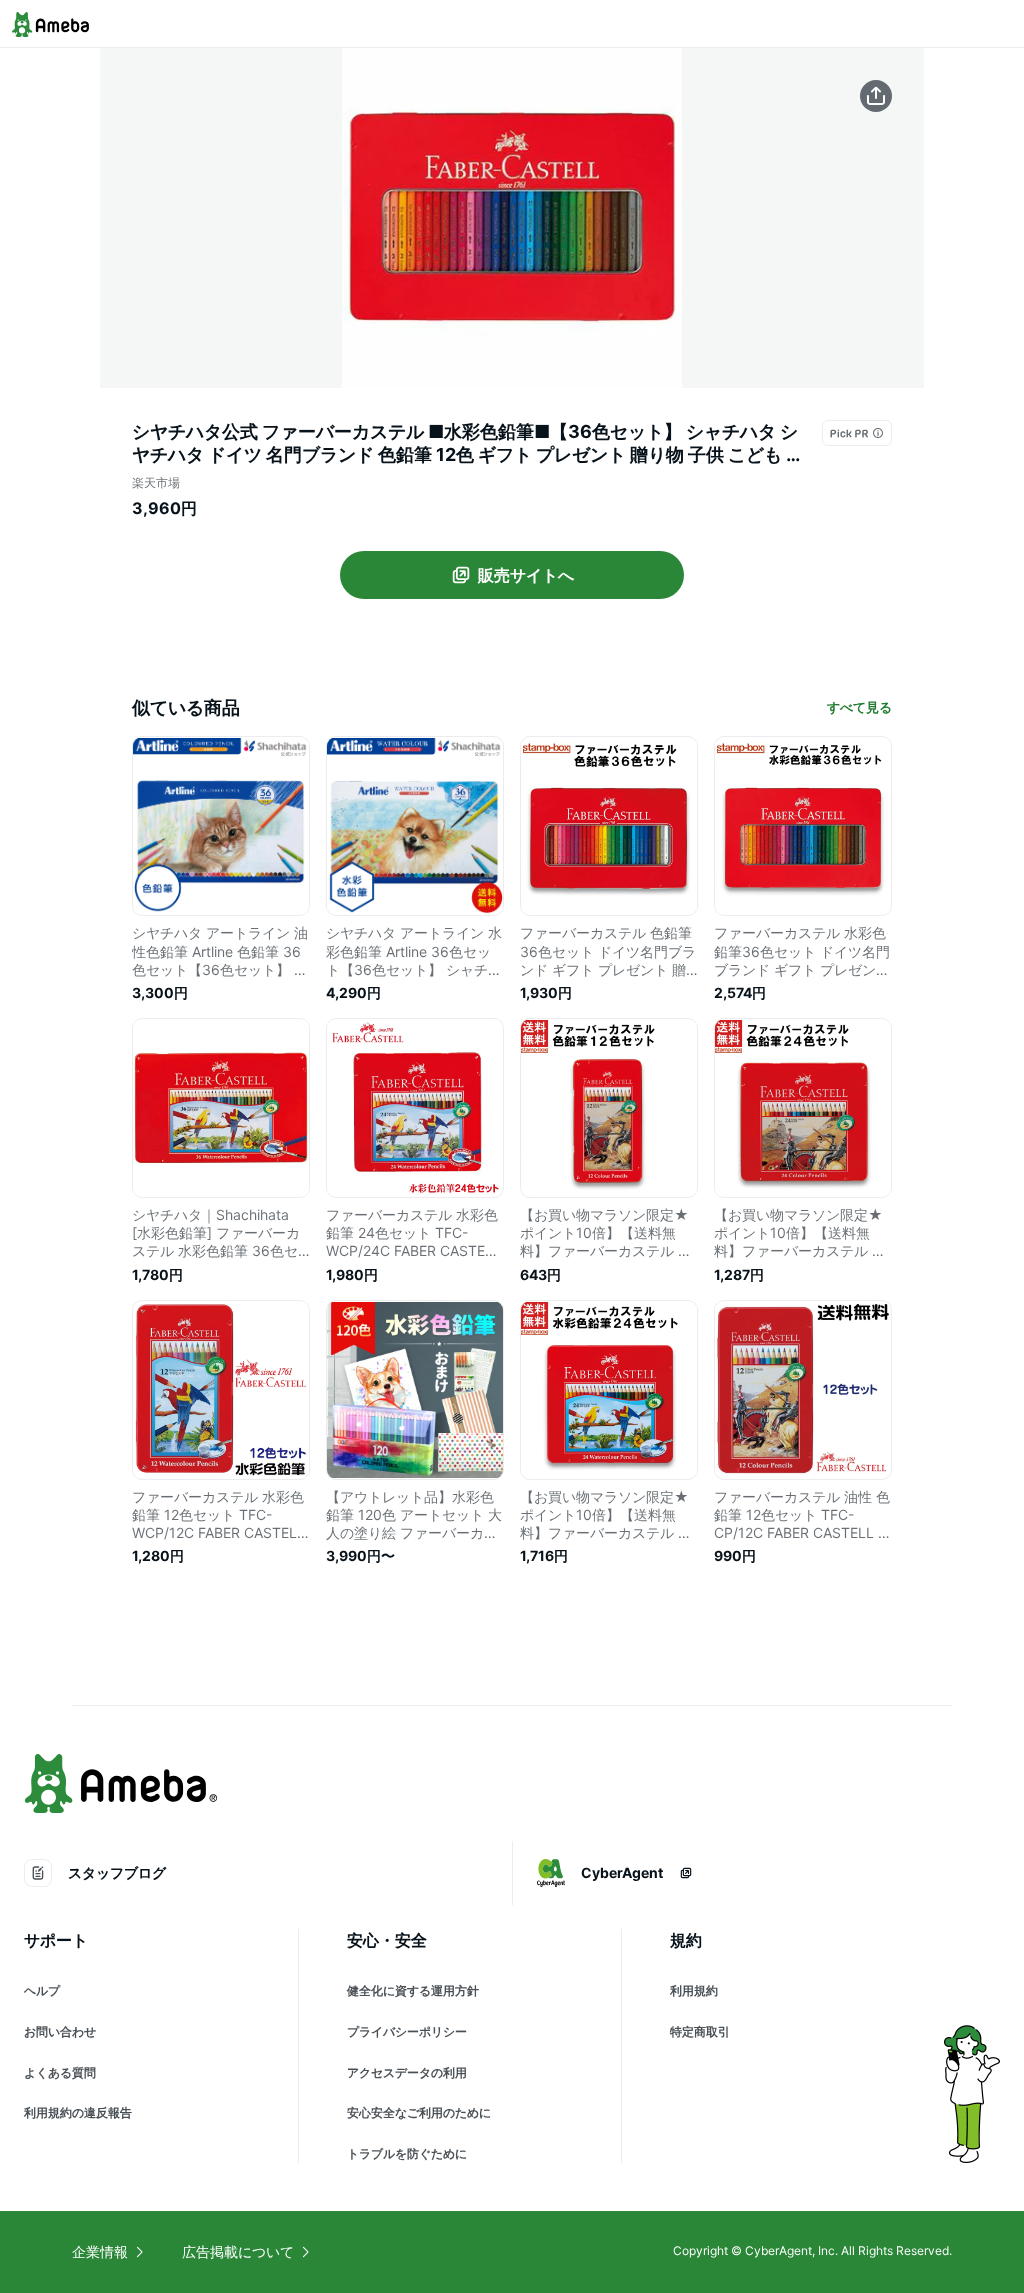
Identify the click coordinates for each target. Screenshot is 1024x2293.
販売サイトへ (526, 575)
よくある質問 (60, 2072)
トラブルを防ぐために (407, 2153)
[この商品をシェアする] (876, 96)
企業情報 (100, 2251)
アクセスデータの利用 (407, 2072)
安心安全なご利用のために (419, 2112)
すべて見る (859, 707)
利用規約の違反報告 (78, 2112)
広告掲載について (238, 2251)
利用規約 (694, 1990)
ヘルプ (42, 1990)
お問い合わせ (60, 2031)
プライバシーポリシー (407, 2031)
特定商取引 (700, 2031)
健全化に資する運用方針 (413, 1990)
